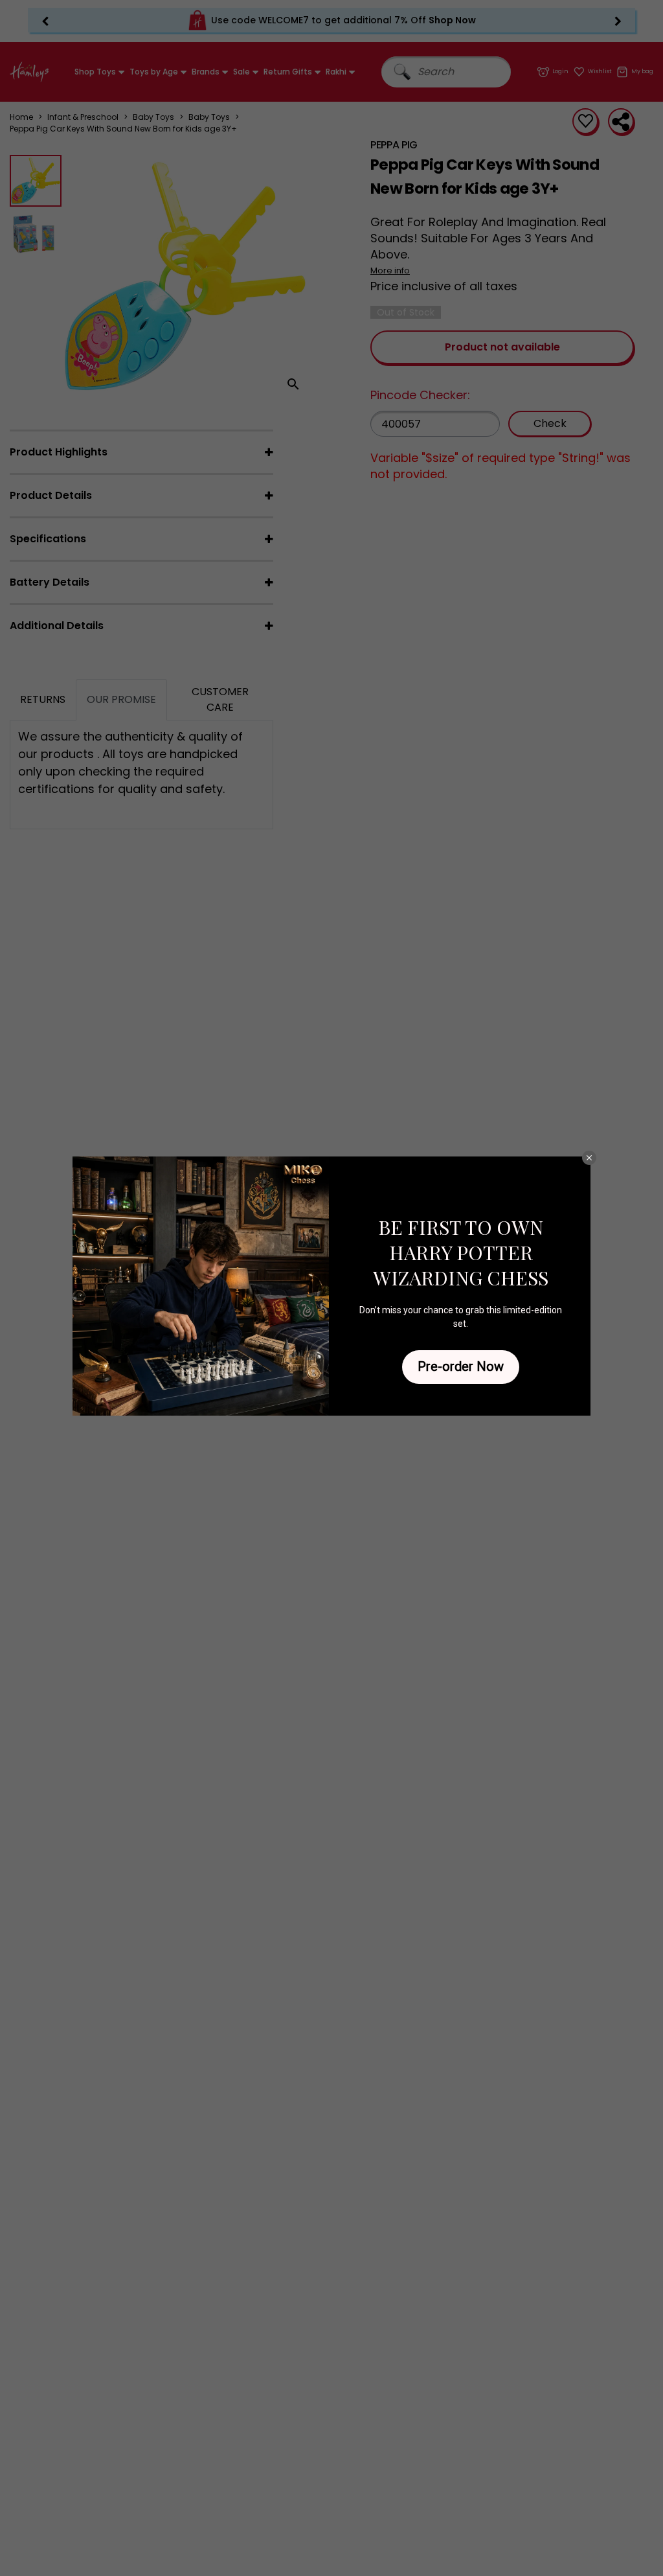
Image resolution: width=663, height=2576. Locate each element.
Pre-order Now (461, 1366)
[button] (589, 1158)
